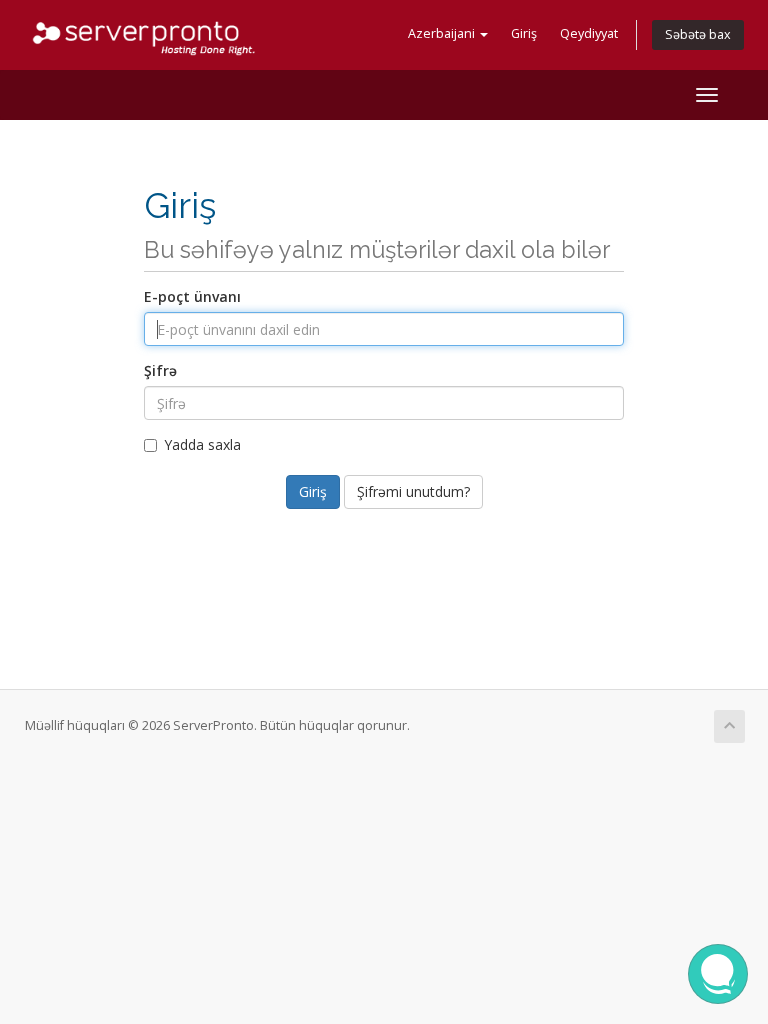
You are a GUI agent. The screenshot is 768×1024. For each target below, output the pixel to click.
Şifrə (160, 370)
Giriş (524, 33)
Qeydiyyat (589, 33)
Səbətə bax (698, 34)
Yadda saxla (202, 444)
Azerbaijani (443, 33)
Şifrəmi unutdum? (413, 491)
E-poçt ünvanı (192, 296)
